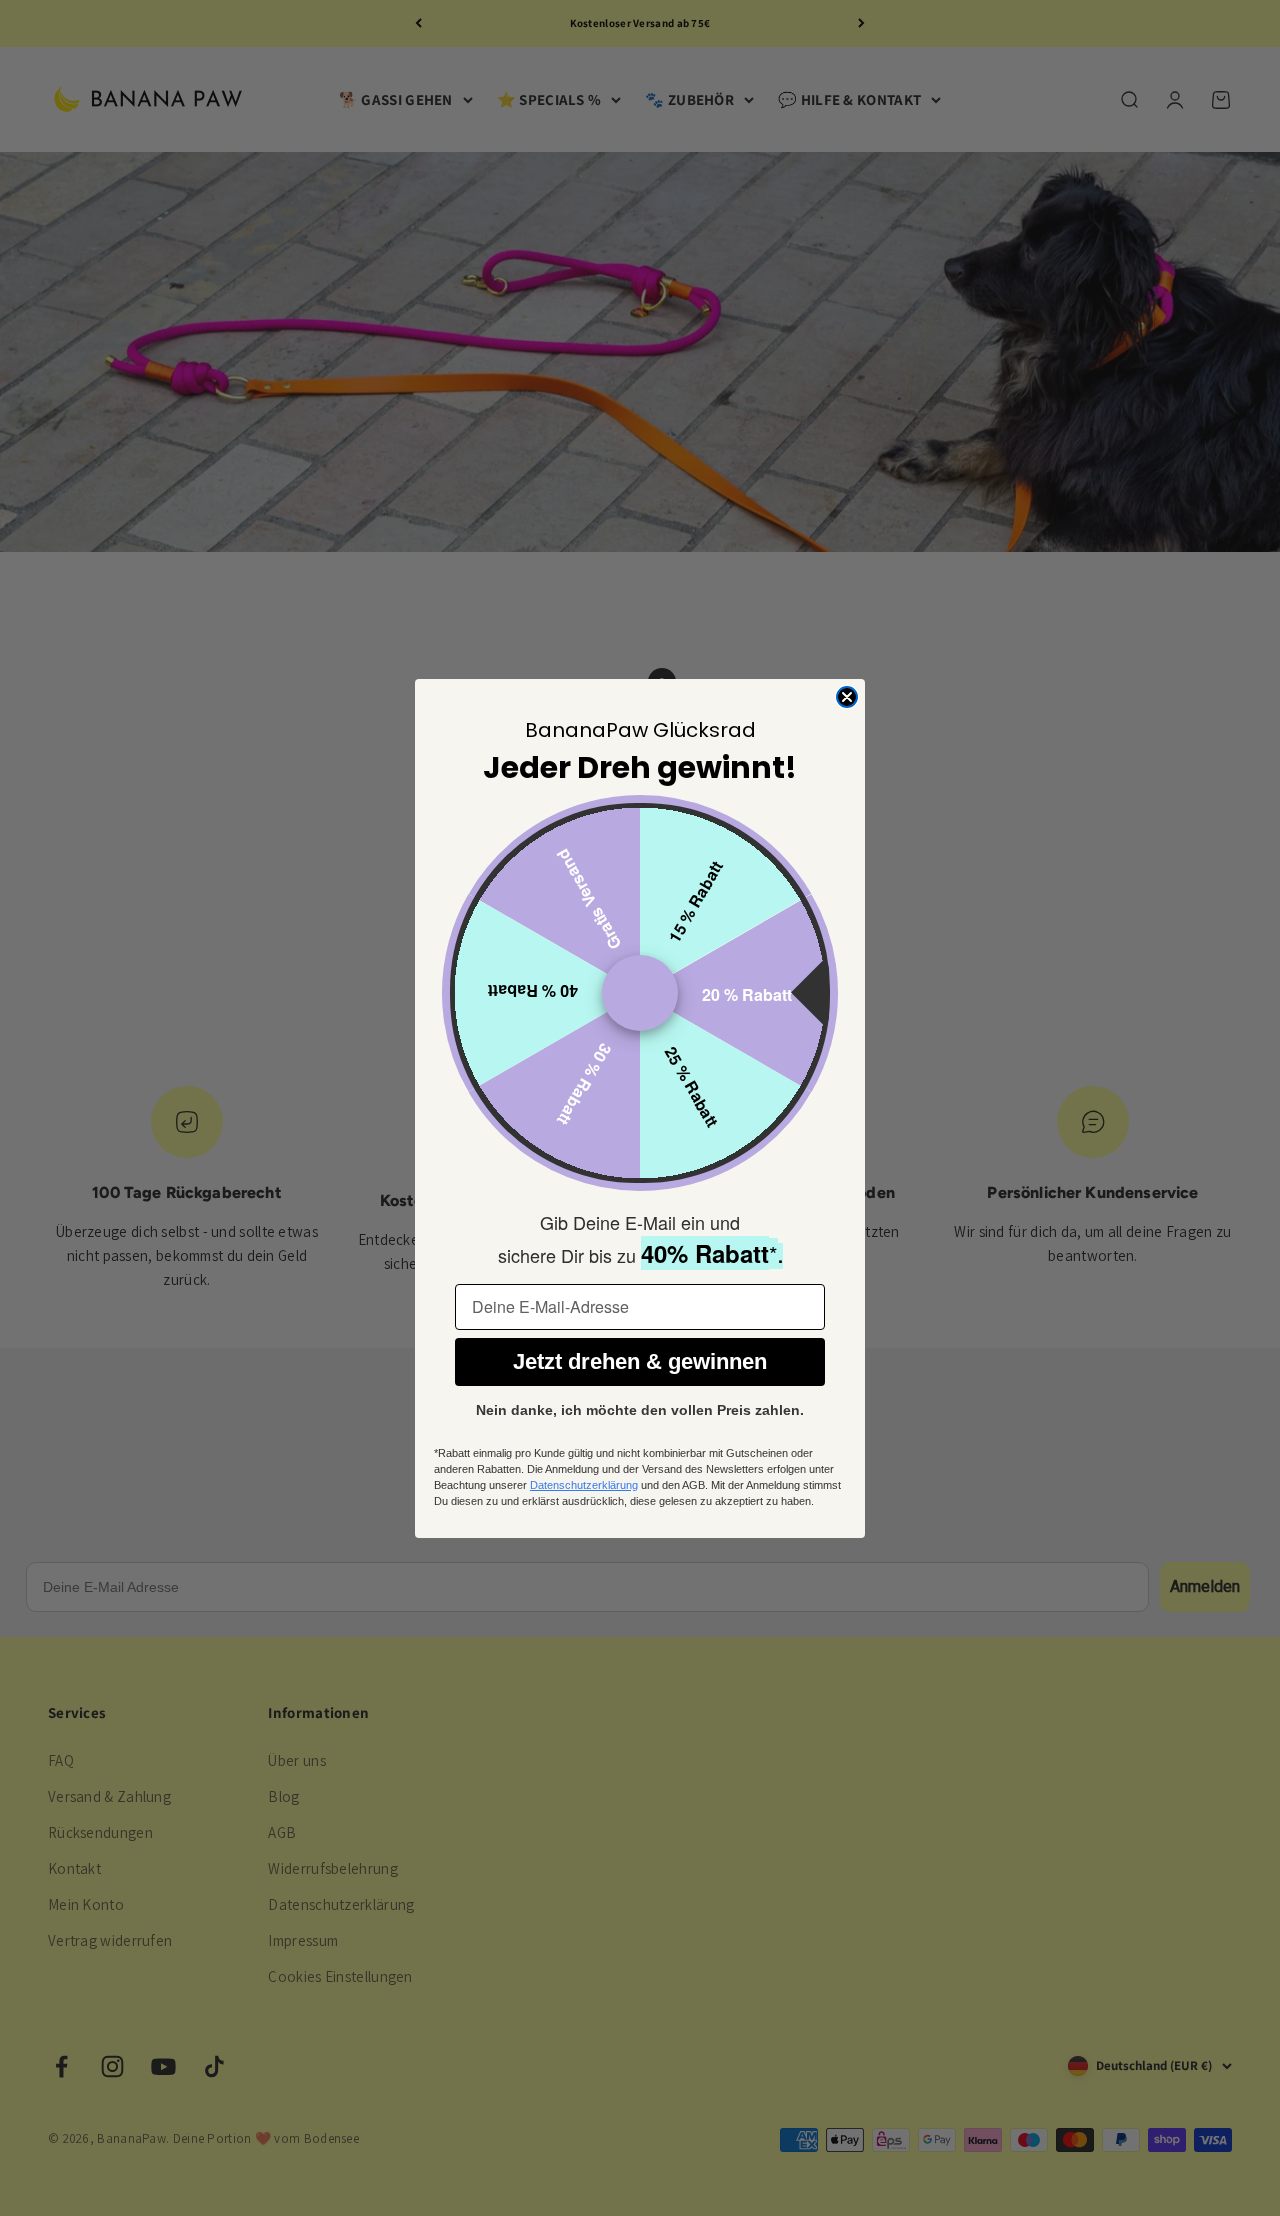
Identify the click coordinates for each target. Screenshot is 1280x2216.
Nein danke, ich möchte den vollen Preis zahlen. (640, 1410)
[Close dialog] (847, 697)
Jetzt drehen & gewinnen (640, 1361)
